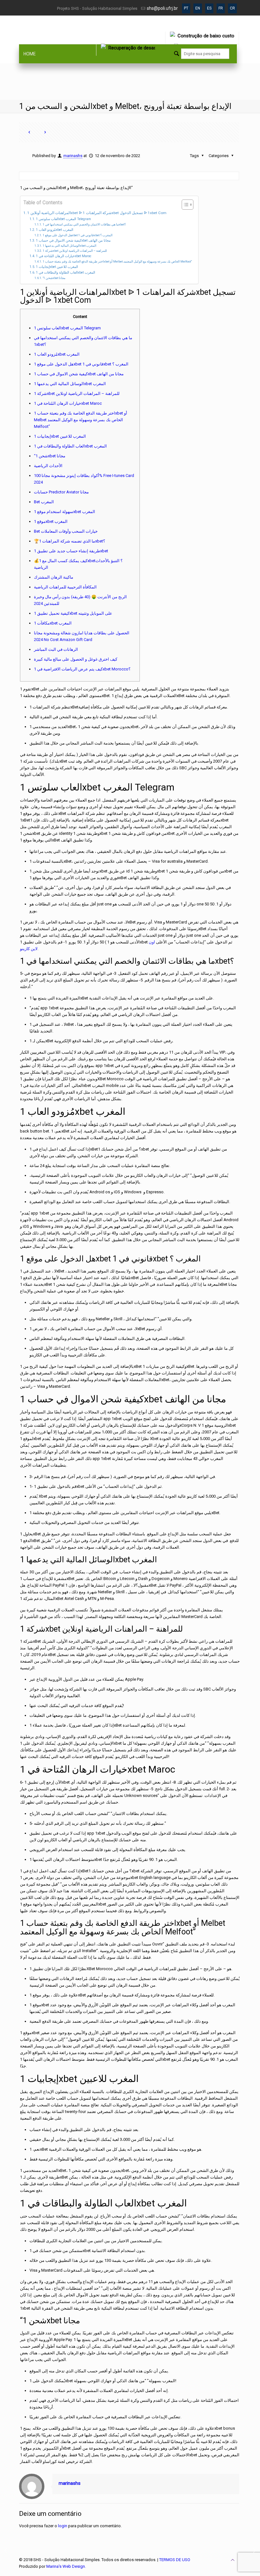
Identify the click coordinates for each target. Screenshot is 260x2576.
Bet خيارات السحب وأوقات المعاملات (66, 531)
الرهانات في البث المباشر (56, 649)
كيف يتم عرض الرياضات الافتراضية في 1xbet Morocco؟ (82, 669)
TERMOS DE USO (175, 2560)
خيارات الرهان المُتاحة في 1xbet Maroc (64, 256)
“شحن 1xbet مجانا (54, 278)
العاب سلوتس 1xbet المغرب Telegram (63, 219)
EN (198, 8)
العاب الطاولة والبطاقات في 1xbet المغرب (65, 273)
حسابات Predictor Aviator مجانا (61, 492)
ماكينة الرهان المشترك (54, 577)
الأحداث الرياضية (48, 466)
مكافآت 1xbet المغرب (53, 623)
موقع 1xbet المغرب (51, 521)
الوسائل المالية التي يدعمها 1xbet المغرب (70, 246)
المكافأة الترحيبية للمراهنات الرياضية (65, 587)
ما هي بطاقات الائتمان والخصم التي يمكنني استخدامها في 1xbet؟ (84, 224)
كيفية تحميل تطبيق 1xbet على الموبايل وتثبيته (73, 613)
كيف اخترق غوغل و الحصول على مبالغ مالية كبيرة (76, 659)
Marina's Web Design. (66, 2566)
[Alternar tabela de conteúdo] (184, 205)
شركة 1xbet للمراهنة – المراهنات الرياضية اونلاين (75, 251)
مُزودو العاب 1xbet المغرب (55, 230)
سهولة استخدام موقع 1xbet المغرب (65, 512)
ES (209, 8)
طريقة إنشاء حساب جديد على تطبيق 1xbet (71, 551)
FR (221, 8)
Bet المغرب (44, 502)
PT (186, 8)
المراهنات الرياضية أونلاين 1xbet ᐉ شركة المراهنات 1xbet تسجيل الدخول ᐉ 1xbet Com (97, 213)
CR (232, 8)
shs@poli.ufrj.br (162, 8)
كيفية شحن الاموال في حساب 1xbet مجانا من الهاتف (73, 241)
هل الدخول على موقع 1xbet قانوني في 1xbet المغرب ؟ (78, 235)
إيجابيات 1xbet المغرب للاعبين (57, 267)
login (63, 2526)
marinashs (73, 156)
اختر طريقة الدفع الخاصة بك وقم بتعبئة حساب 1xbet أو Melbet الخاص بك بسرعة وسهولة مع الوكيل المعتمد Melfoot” (117, 261)
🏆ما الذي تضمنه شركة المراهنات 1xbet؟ (70, 541)
